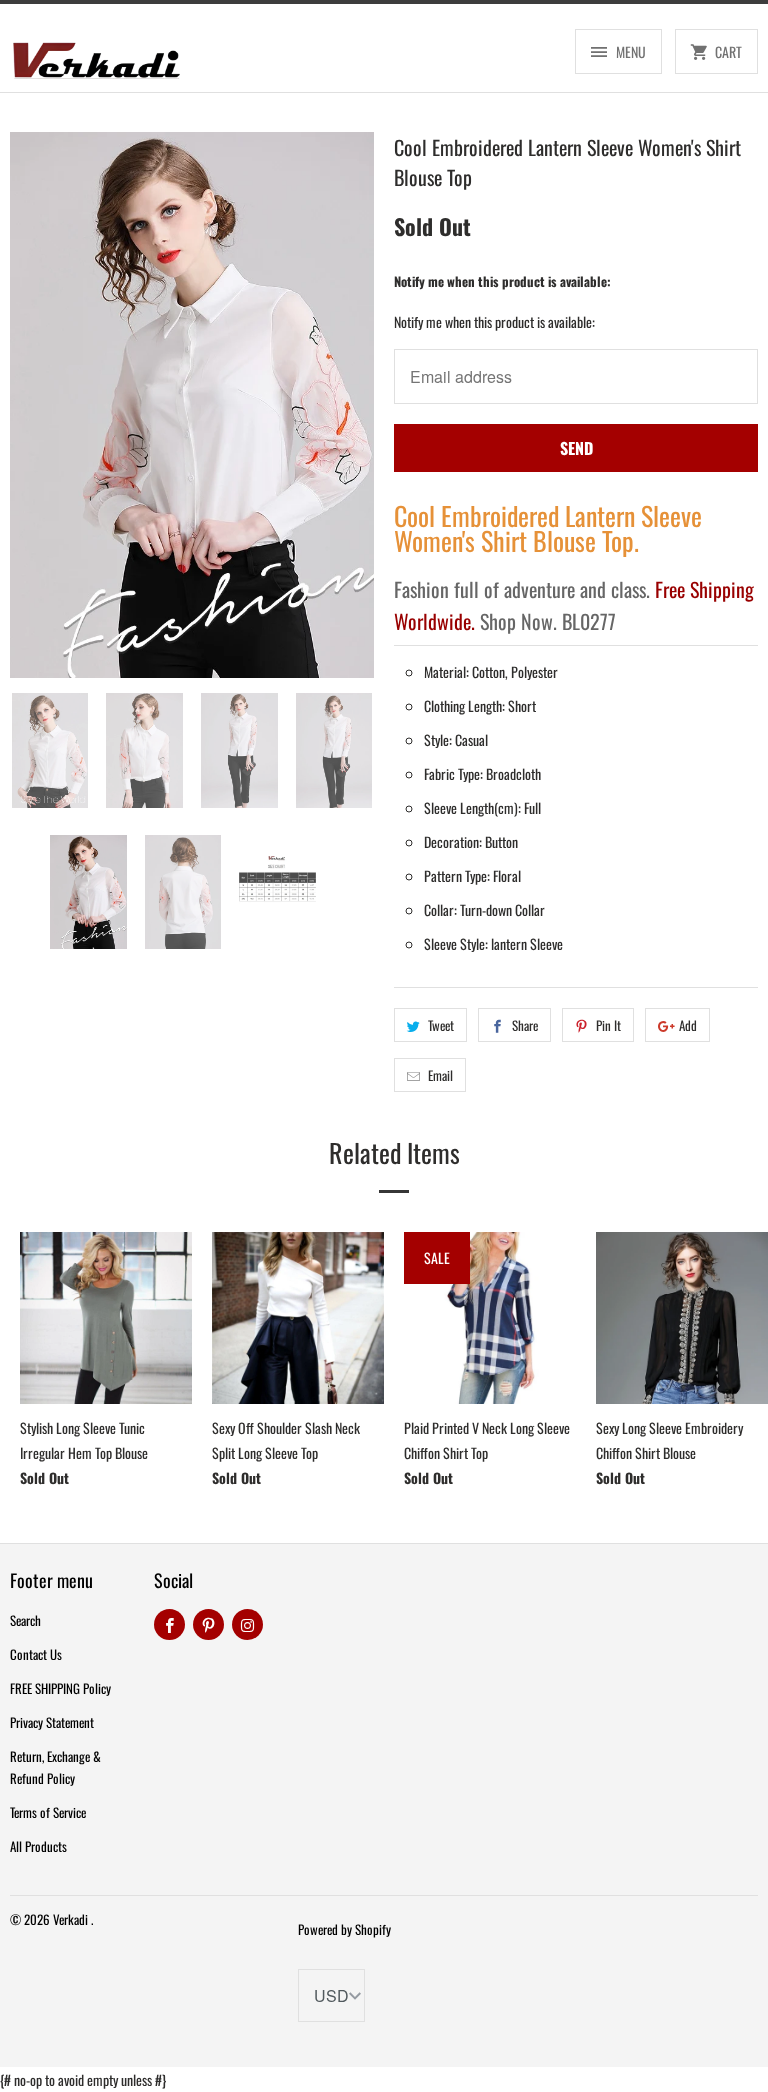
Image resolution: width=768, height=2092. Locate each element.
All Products (38, 1846)
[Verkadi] (96, 55)
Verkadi (72, 1919)
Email (440, 1075)
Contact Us (36, 1654)
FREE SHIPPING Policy (60, 1688)
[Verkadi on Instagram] (247, 1624)
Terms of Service (48, 1812)
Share (525, 1025)
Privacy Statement (52, 1722)
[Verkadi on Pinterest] (208, 1624)
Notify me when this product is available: (502, 281)
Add (688, 1025)
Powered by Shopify (344, 1929)
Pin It (608, 1025)
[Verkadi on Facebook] (169, 1624)
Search (25, 1620)
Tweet (441, 1025)
